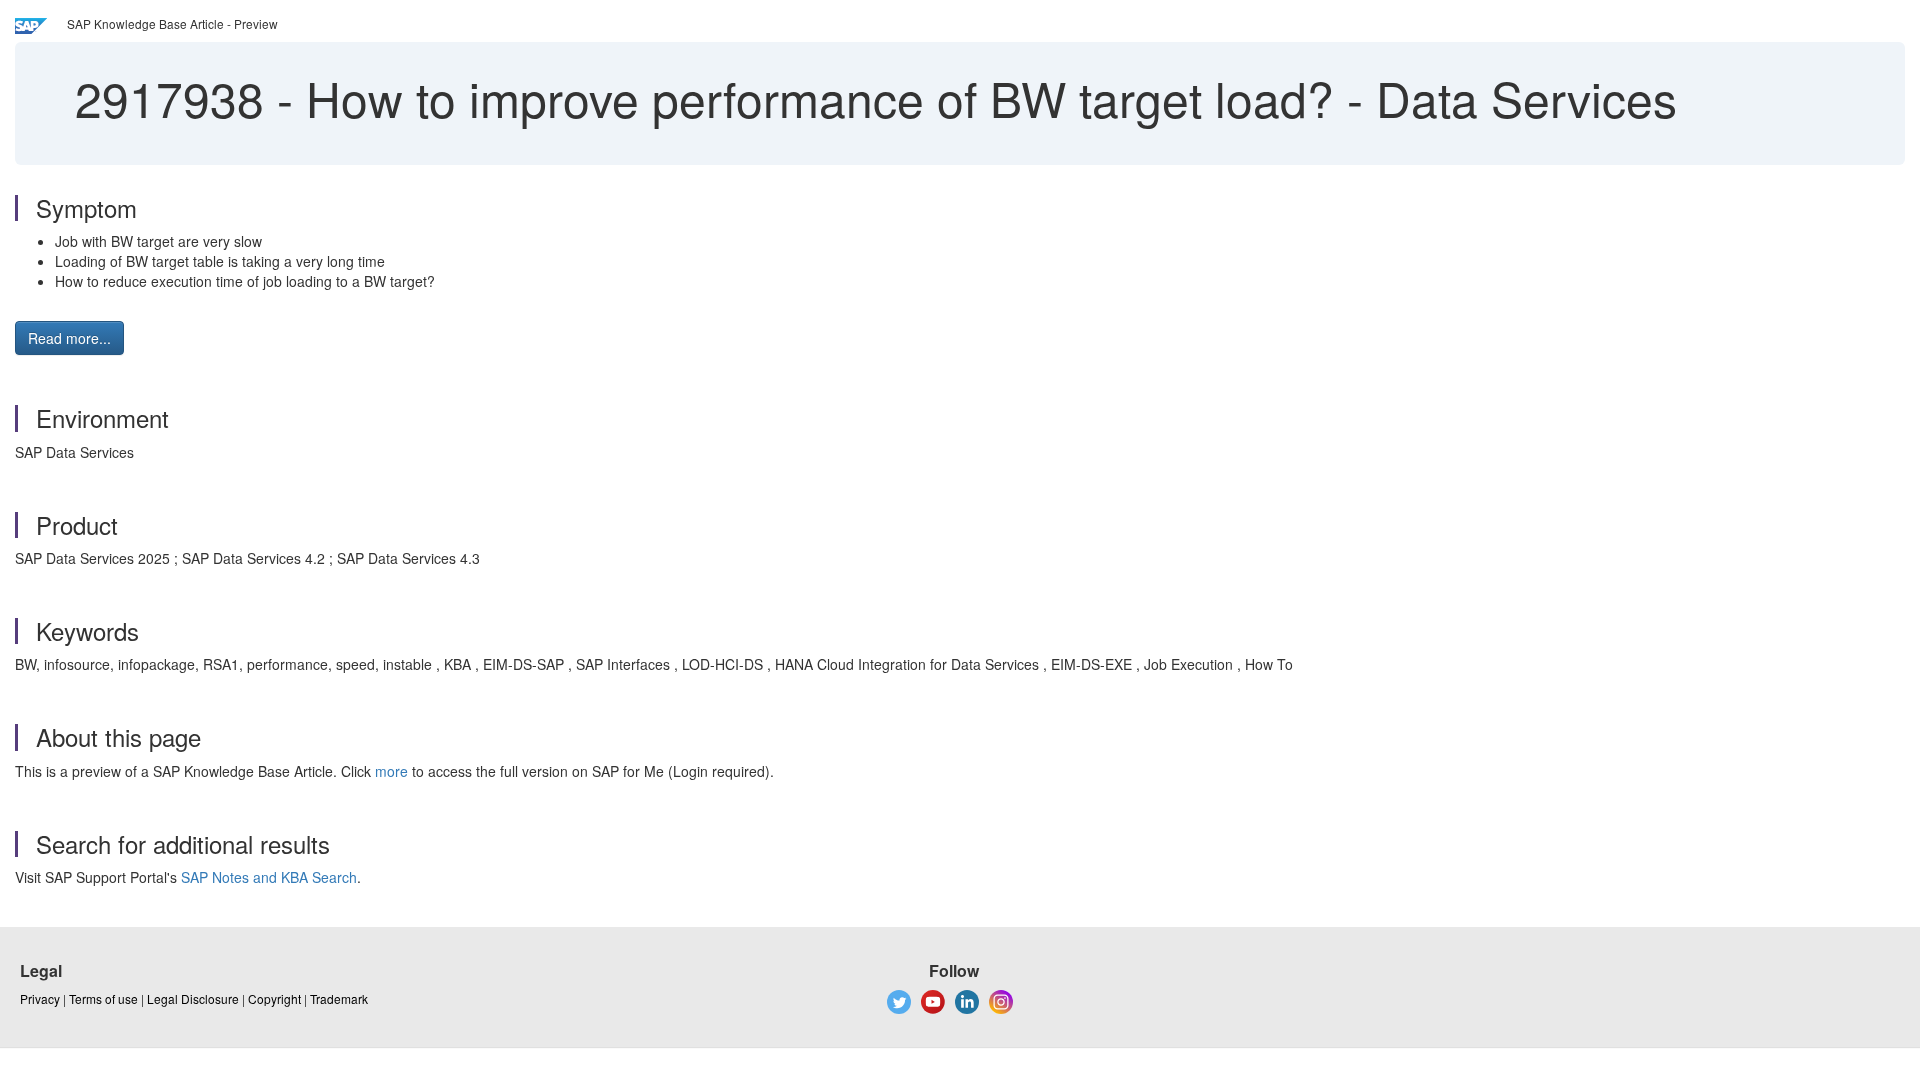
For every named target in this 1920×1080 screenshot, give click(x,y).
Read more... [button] (69, 338)
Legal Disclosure (193, 998)
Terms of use (103, 998)
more (391, 771)
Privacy (40, 998)
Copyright (274, 998)
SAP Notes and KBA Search (269, 877)
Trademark (339, 998)
